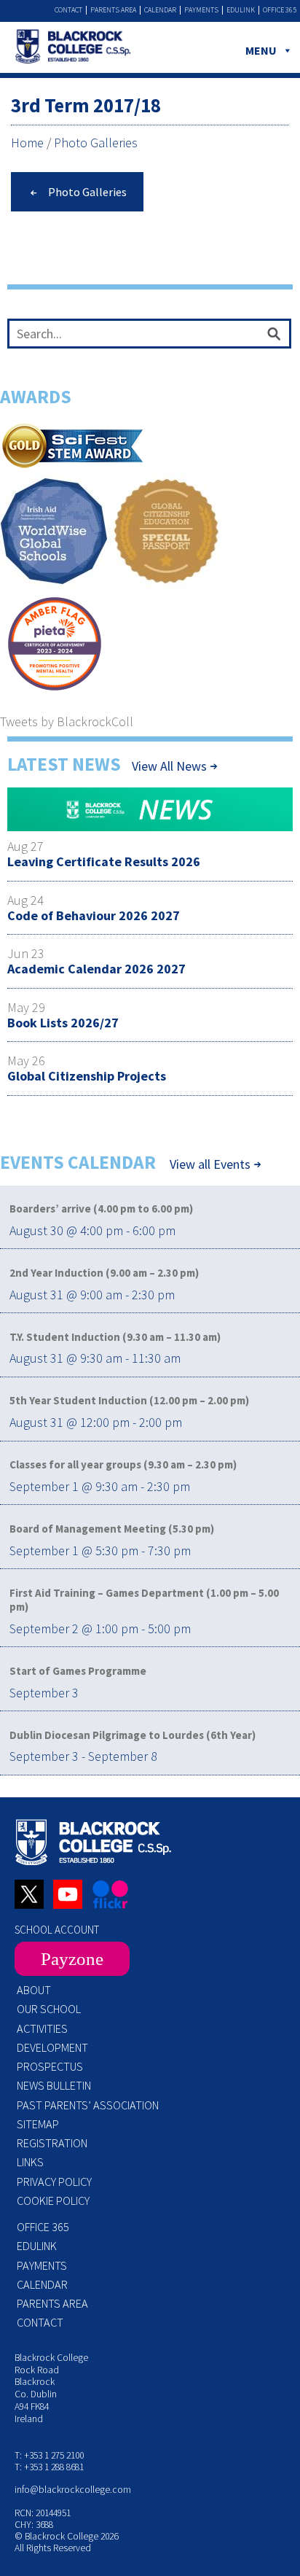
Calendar (160, 10)
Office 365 (280, 10)
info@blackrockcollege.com (73, 2490)
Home (27, 143)
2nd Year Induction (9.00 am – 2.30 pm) (104, 1273)
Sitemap (38, 2124)
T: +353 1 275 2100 (49, 2455)
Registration (52, 2143)
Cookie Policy (53, 2201)
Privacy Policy (54, 2182)
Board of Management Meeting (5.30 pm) (112, 1529)
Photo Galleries (96, 143)
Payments (201, 10)
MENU (261, 50)
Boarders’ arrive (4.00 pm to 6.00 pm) (101, 1209)
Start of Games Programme (78, 1671)
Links (30, 2162)
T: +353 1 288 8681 (49, 2467)
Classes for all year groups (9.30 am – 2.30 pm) (123, 1464)
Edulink (241, 10)
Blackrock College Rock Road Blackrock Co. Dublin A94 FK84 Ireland (51, 2388)
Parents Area (113, 10)
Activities (42, 2028)
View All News (169, 766)
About (34, 1990)
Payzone (72, 1959)
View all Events (210, 1164)
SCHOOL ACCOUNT (57, 1930)
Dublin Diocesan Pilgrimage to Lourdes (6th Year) (133, 1735)
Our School (49, 2009)
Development (52, 2047)
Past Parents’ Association (88, 2105)
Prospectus (50, 2066)
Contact (68, 10)
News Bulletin (54, 2085)
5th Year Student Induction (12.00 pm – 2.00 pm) (129, 1400)
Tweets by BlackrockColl (67, 721)
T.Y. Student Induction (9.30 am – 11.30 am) (115, 1337)
